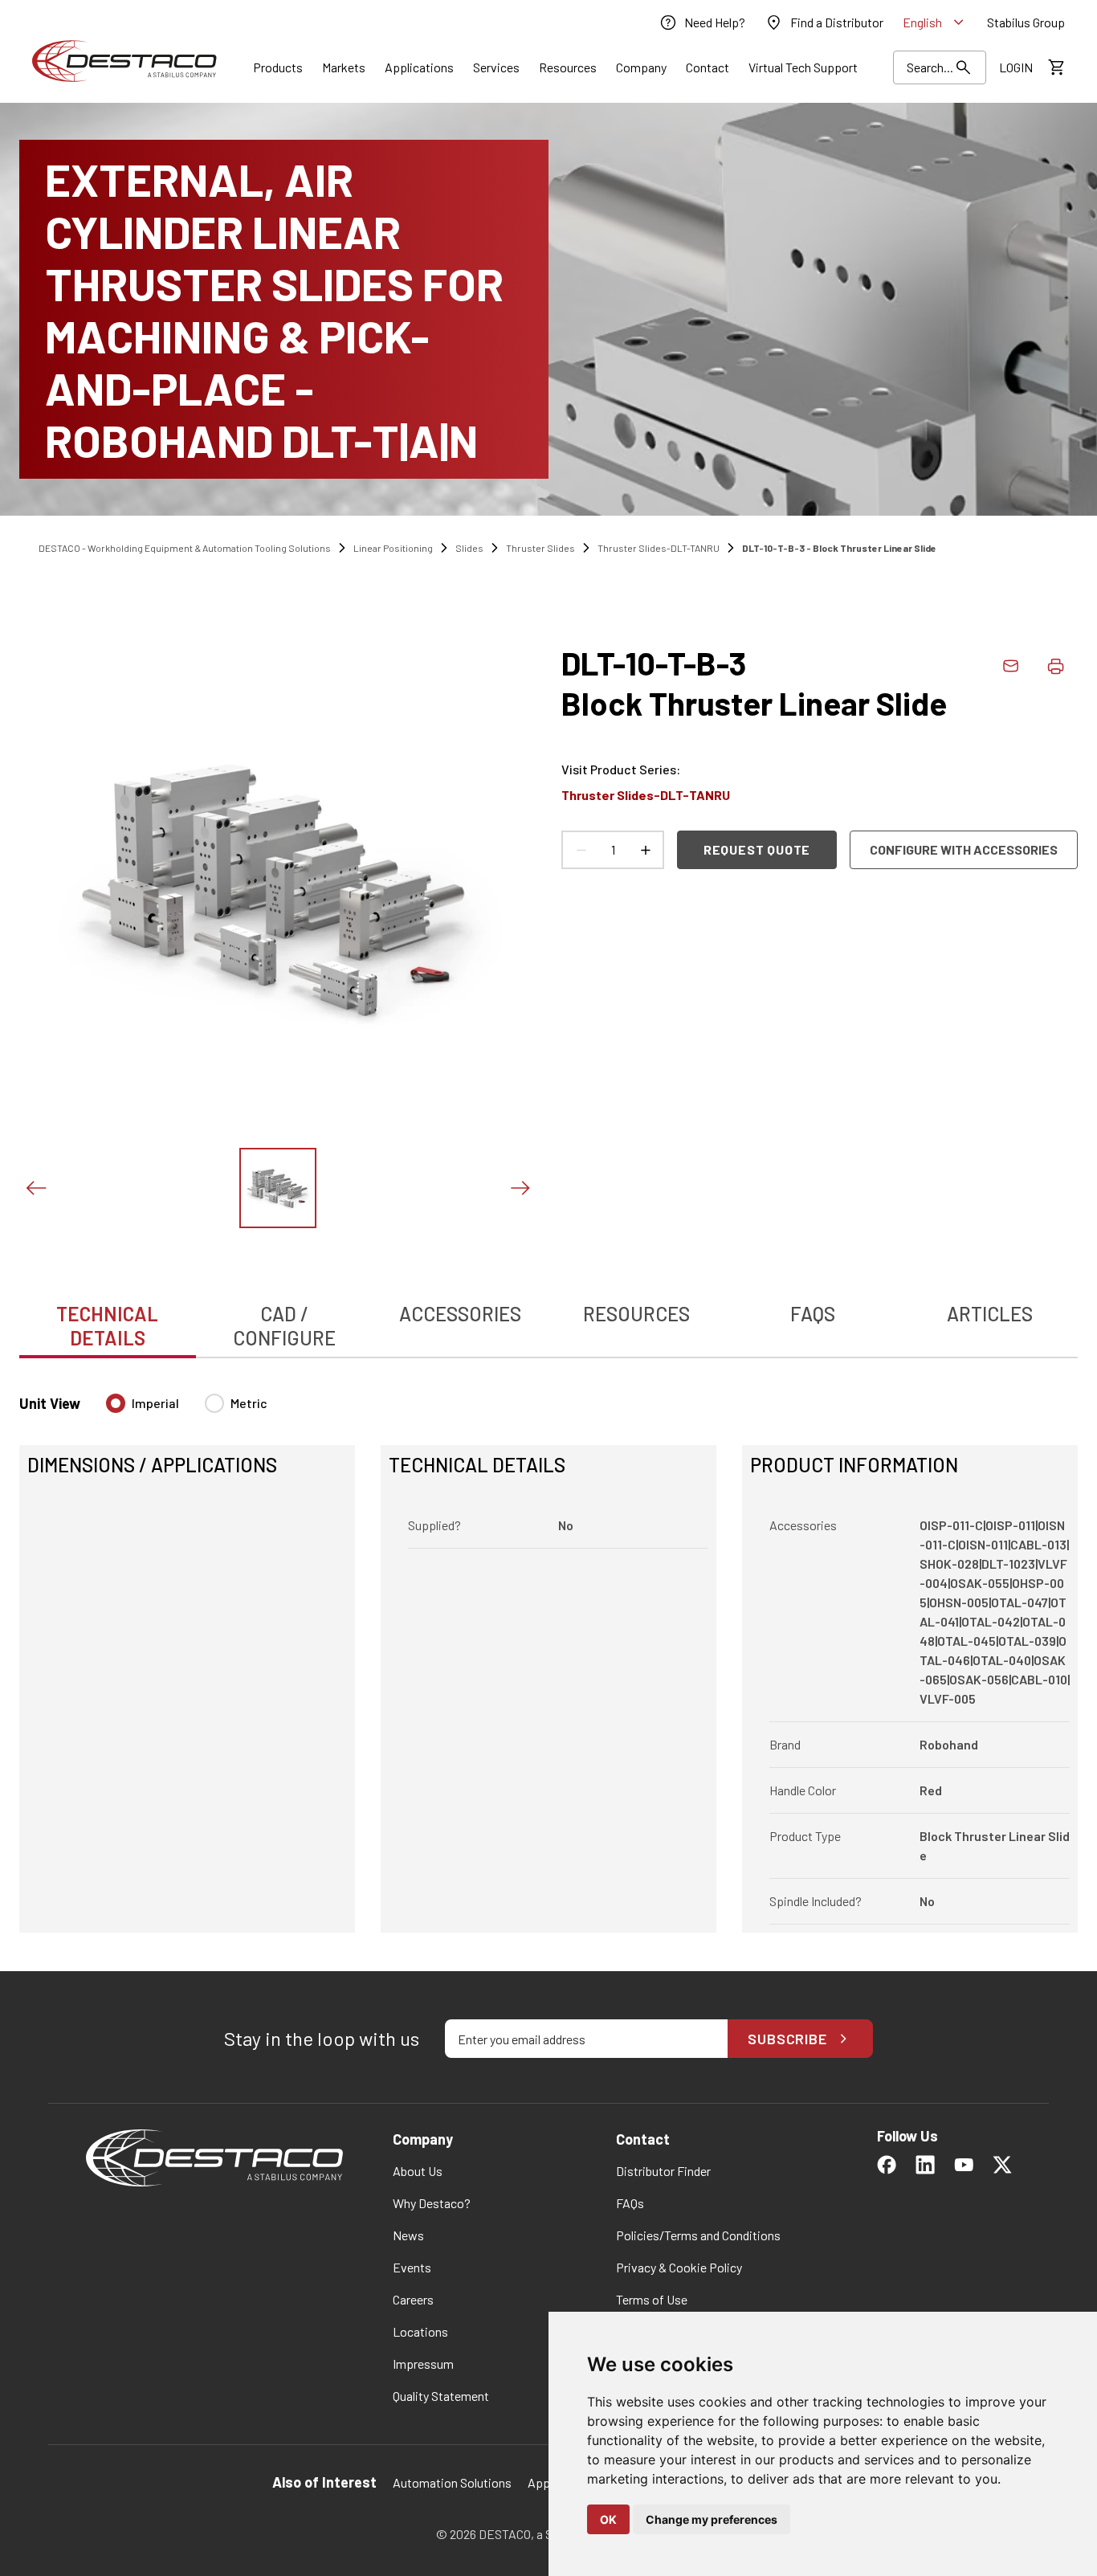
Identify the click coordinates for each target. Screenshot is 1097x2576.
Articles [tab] (990, 1314)
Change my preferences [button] (712, 2519)
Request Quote (757, 849)
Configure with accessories (964, 849)
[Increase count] (645, 850)
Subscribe (787, 2039)
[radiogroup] (187, 1410)
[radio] (116, 1403)
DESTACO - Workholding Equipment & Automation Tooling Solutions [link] (185, 548)
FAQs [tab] (813, 1314)
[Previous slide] (35, 1188)
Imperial (155, 1403)
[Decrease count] (581, 850)
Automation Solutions (452, 2482)
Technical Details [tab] (107, 1326)
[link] (702, 22)
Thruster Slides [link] (540, 548)
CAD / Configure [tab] (284, 1326)
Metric (249, 1403)
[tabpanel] (548, 1653)
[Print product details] (1055, 666)
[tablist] (548, 1317)
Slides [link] (469, 548)
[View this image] (278, 1188)
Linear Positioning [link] (393, 548)
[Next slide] (520, 1188)
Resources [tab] (636, 1314)
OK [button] (608, 2519)
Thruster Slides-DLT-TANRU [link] (659, 548)
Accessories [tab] (460, 1314)
